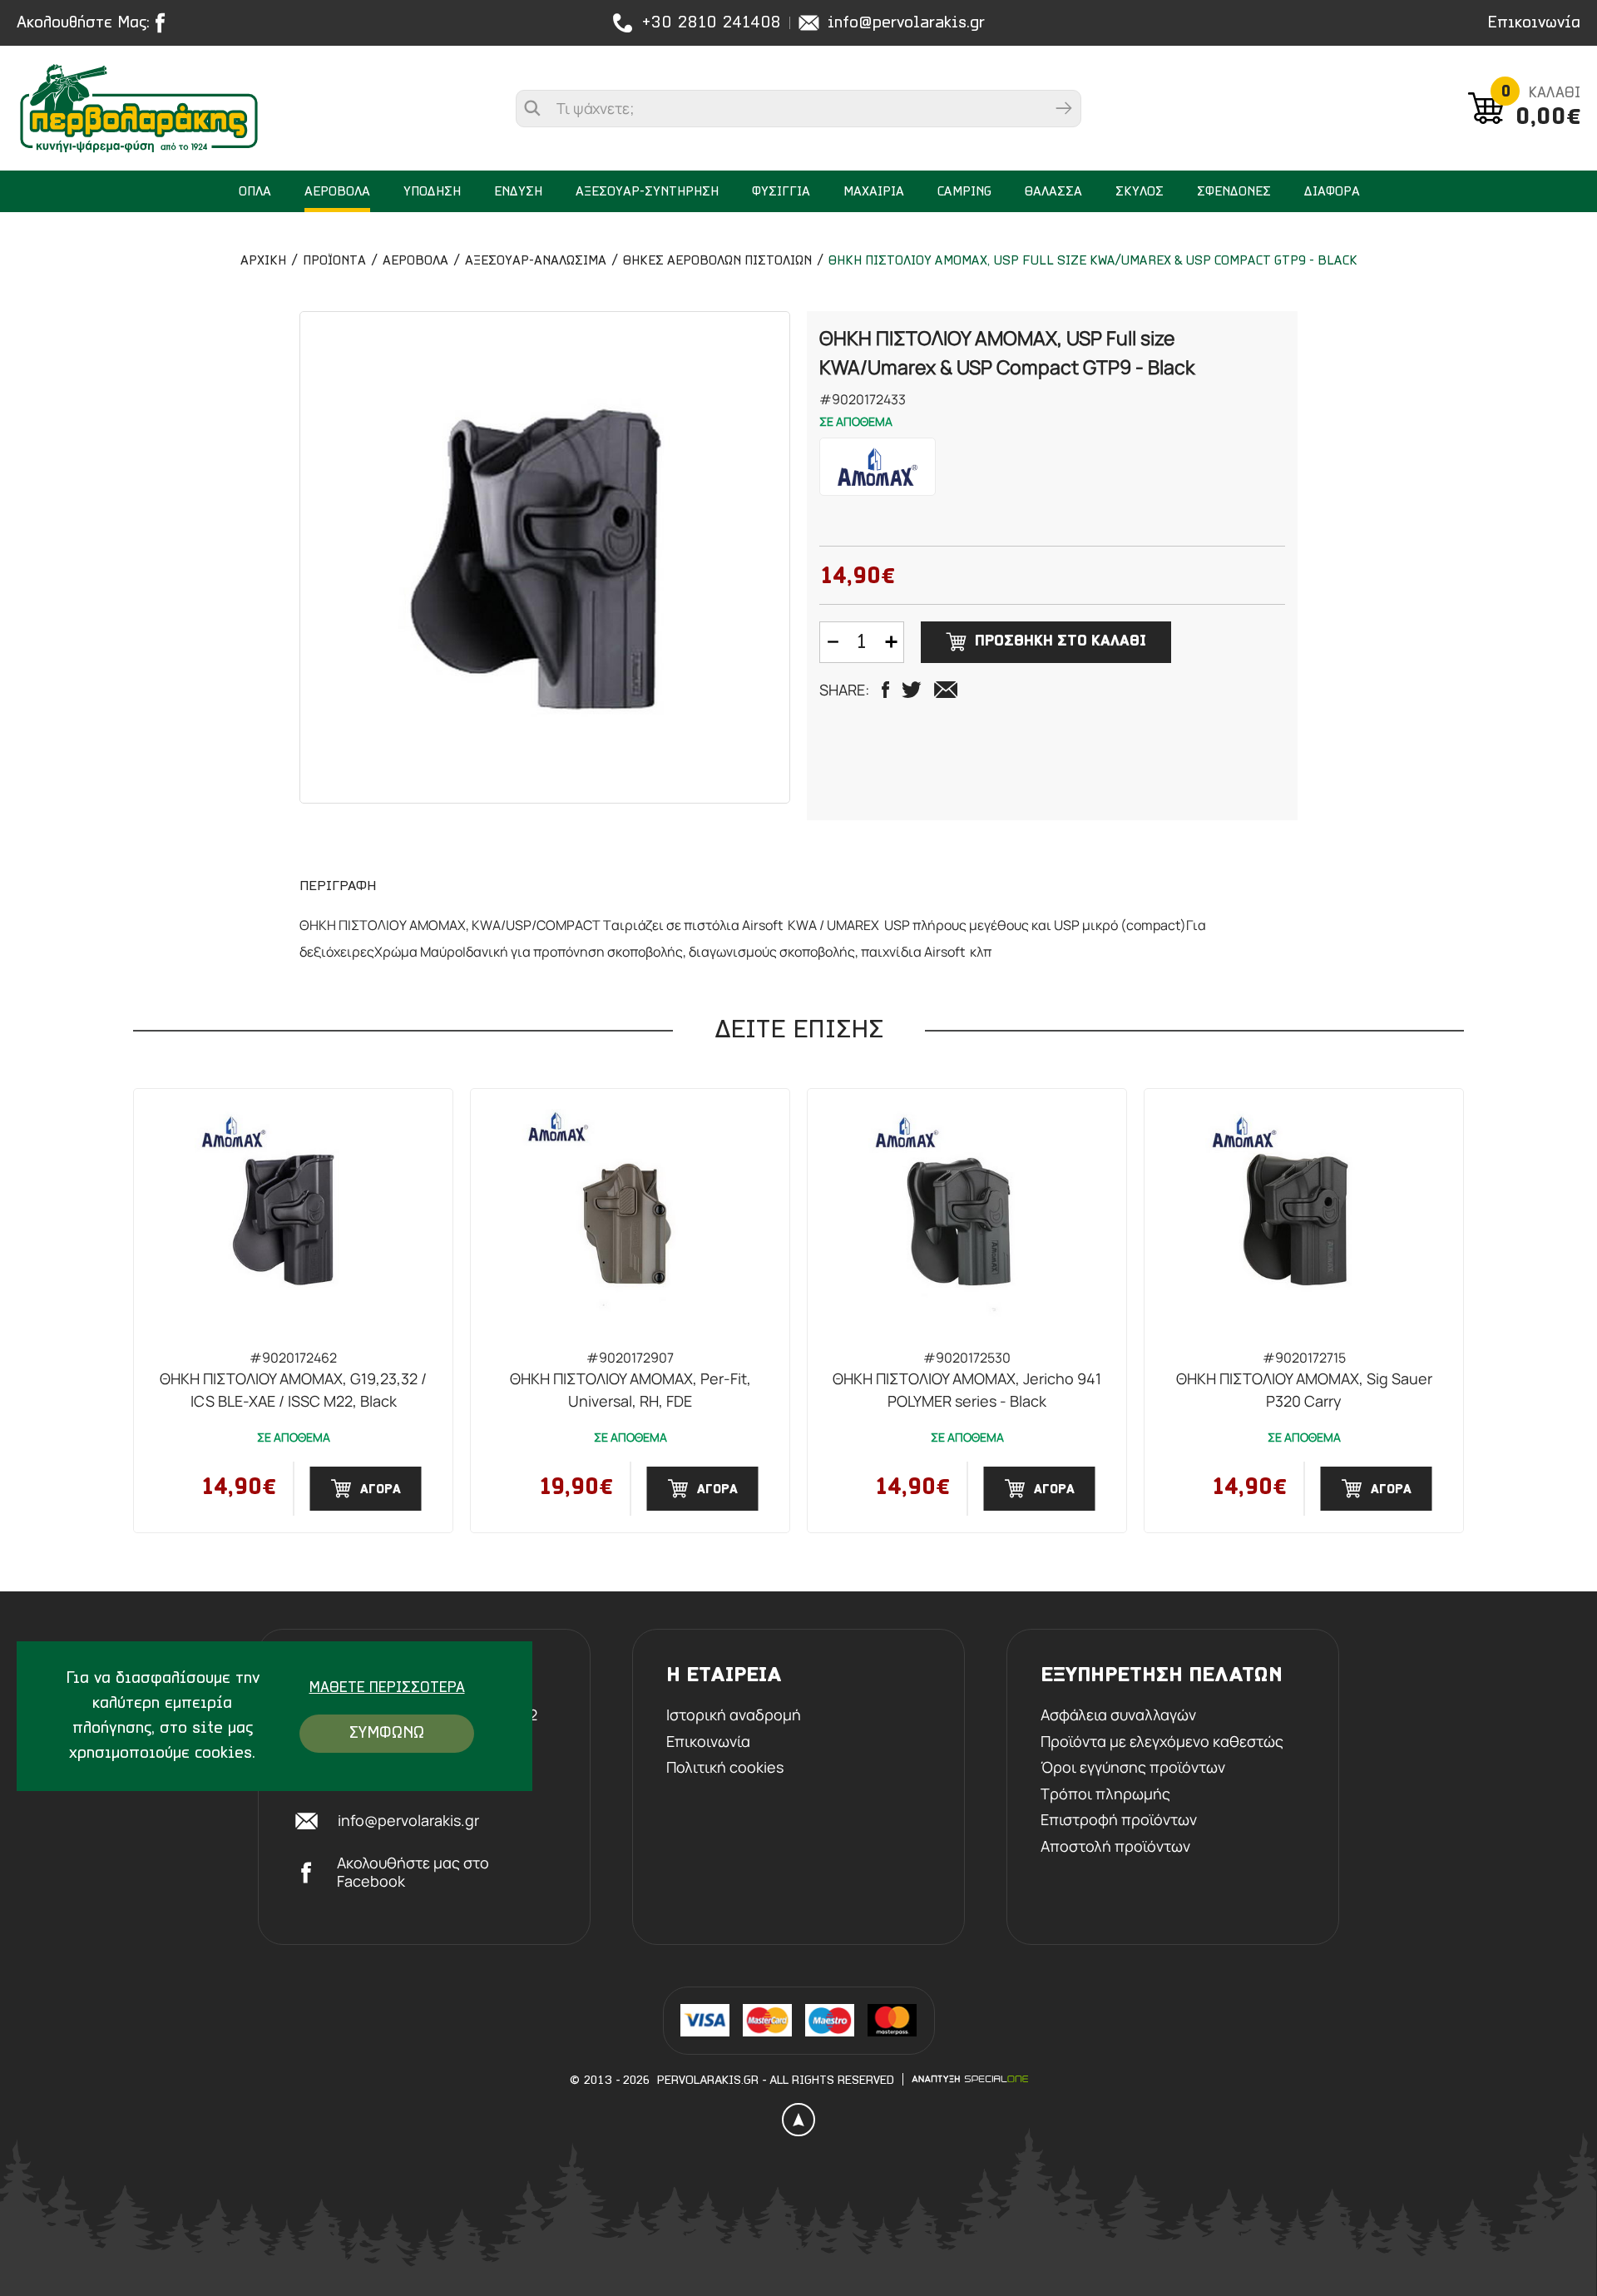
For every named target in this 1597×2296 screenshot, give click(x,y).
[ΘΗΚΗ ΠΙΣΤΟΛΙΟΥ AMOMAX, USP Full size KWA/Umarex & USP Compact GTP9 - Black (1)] (545, 557)
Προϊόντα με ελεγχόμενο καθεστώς (1162, 1742)
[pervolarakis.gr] (142, 108)
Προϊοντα (334, 261)
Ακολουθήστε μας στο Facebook (413, 1872)
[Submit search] (1064, 109)
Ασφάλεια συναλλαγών (1118, 1715)
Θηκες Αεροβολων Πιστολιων (717, 261)
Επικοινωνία (1534, 23)
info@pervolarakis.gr (906, 23)
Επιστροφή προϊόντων (1119, 1820)
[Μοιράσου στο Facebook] (885, 690)
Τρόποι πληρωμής (1105, 1794)
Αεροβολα (415, 261)
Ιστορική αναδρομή (734, 1715)
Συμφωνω (387, 1734)
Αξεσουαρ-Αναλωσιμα (536, 261)
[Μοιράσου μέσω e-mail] (946, 690)
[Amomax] (878, 467)
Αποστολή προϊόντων (1115, 1847)
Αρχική (263, 261)
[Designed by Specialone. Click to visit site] (970, 2079)
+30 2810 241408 (711, 23)
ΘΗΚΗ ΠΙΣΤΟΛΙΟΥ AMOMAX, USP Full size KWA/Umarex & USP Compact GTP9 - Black (1093, 261)
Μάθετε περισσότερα (387, 1689)
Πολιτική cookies (725, 1768)
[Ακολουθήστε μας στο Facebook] (164, 23)
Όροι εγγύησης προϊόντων (1133, 1768)
